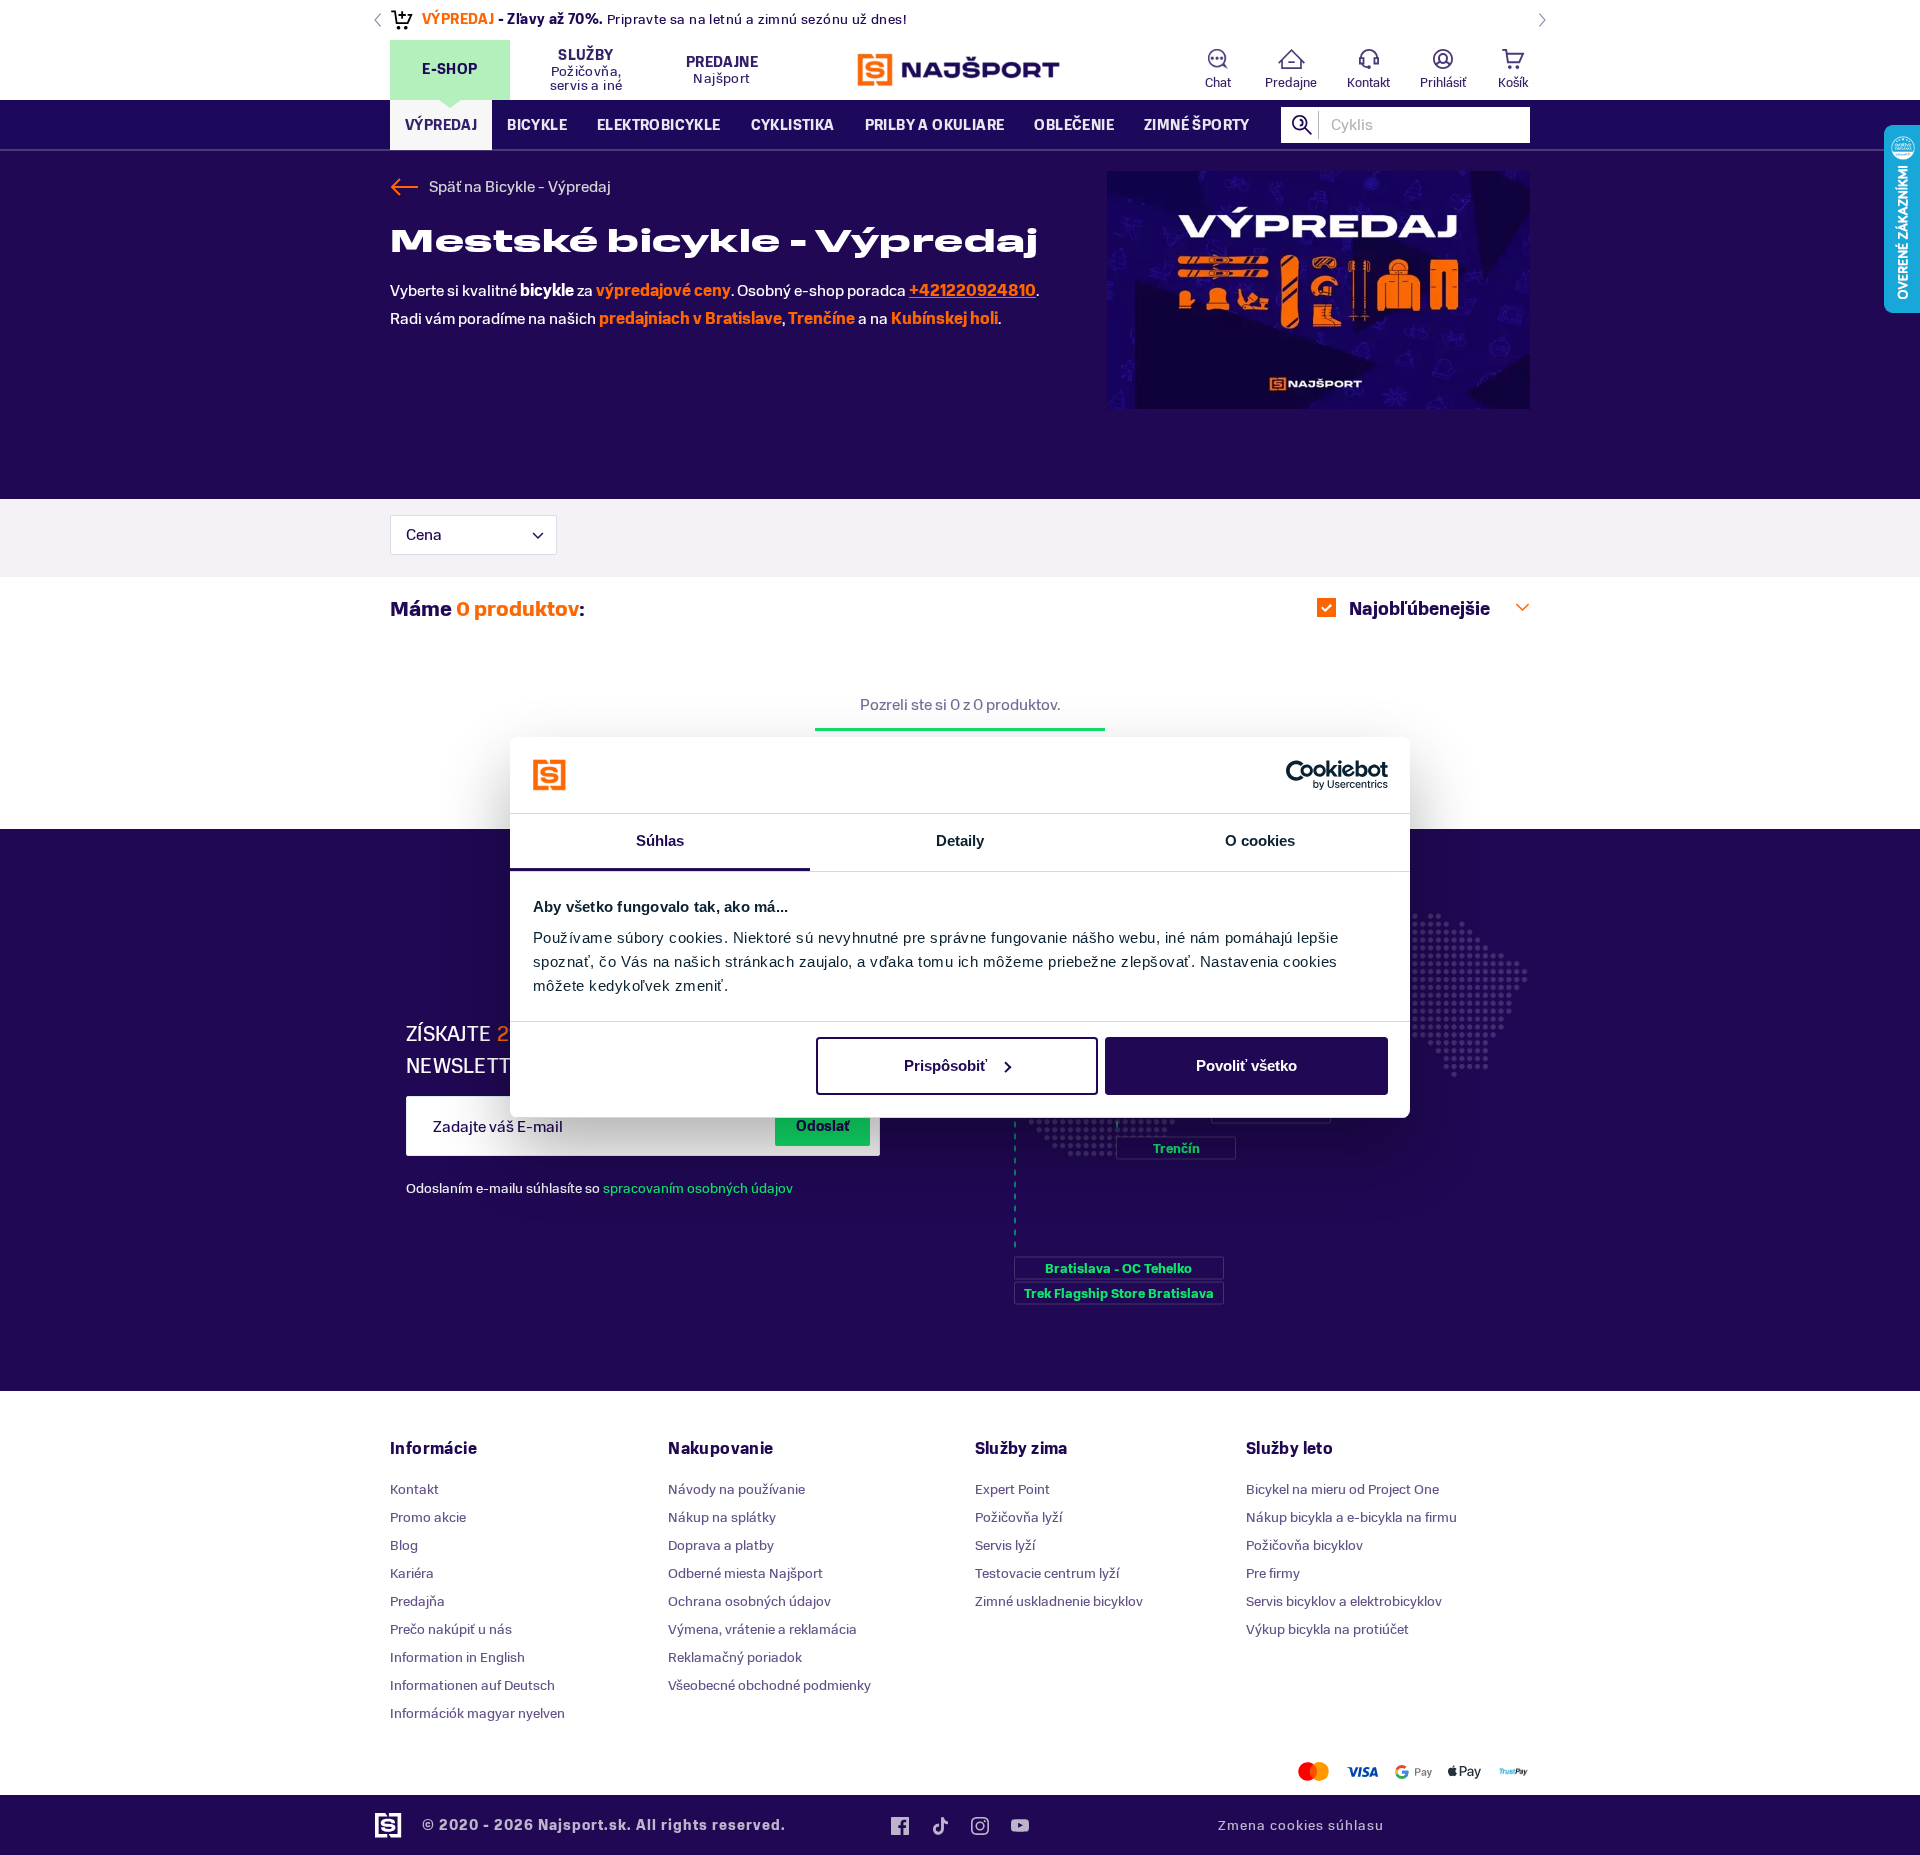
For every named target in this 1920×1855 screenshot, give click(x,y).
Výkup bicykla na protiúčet (1327, 1629)
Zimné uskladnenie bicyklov (1059, 1601)
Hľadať (1303, 125)
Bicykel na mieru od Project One (1342, 1489)
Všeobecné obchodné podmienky (769, 1685)
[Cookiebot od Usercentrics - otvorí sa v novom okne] (1300, 775)
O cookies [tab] (1260, 840)
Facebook (900, 1826)
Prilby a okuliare (935, 125)
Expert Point (1012, 1489)
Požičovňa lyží (1018, 1517)
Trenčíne (821, 319)
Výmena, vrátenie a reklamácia (762, 1629)
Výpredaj (441, 125)
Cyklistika (793, 125)
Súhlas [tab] (660, 840)
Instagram (980, 1826)
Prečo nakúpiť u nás (451, 1629)
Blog (404, 1545)
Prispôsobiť (945, 1065)
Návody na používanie (736, 1489)
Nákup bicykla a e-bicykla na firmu (1351, 1517)
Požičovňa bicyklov (1304, 1545)
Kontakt (1368, 83)
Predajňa (417, 1601)
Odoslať (822, 1126)
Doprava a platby (721, 1545)
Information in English (457, 1657)
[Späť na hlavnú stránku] (960, 70)
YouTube (1020, 1826)
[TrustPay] (1513, 1771)
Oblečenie (1074, 125)
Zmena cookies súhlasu (1301, 1825)
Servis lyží (1005, 1545)
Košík (1513, 83)
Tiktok (940, 1826)
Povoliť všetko (1246, 1065)
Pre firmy (1273, 1573)
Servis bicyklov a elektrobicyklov (1344, 1601)
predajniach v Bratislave (690, 319)
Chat (1218, 83)
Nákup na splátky (722, 1517)
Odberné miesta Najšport (745, 1573)
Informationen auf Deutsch (472, 1685)
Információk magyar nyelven (477, 1713)
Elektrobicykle (659, 125)
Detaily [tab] (960, 840)
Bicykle (537, 125)
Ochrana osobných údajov (749, 1601)
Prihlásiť (1443, 83)
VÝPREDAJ (458, 19)
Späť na (520, 187)
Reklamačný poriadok (735, 1657)
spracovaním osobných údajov (698, 1188)
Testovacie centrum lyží (1047, 1573)
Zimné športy (1197, 125)
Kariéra (412, 1573)
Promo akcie (428, 1517)
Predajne (1291, 83)
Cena (424, 535)
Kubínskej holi (944, 319)
